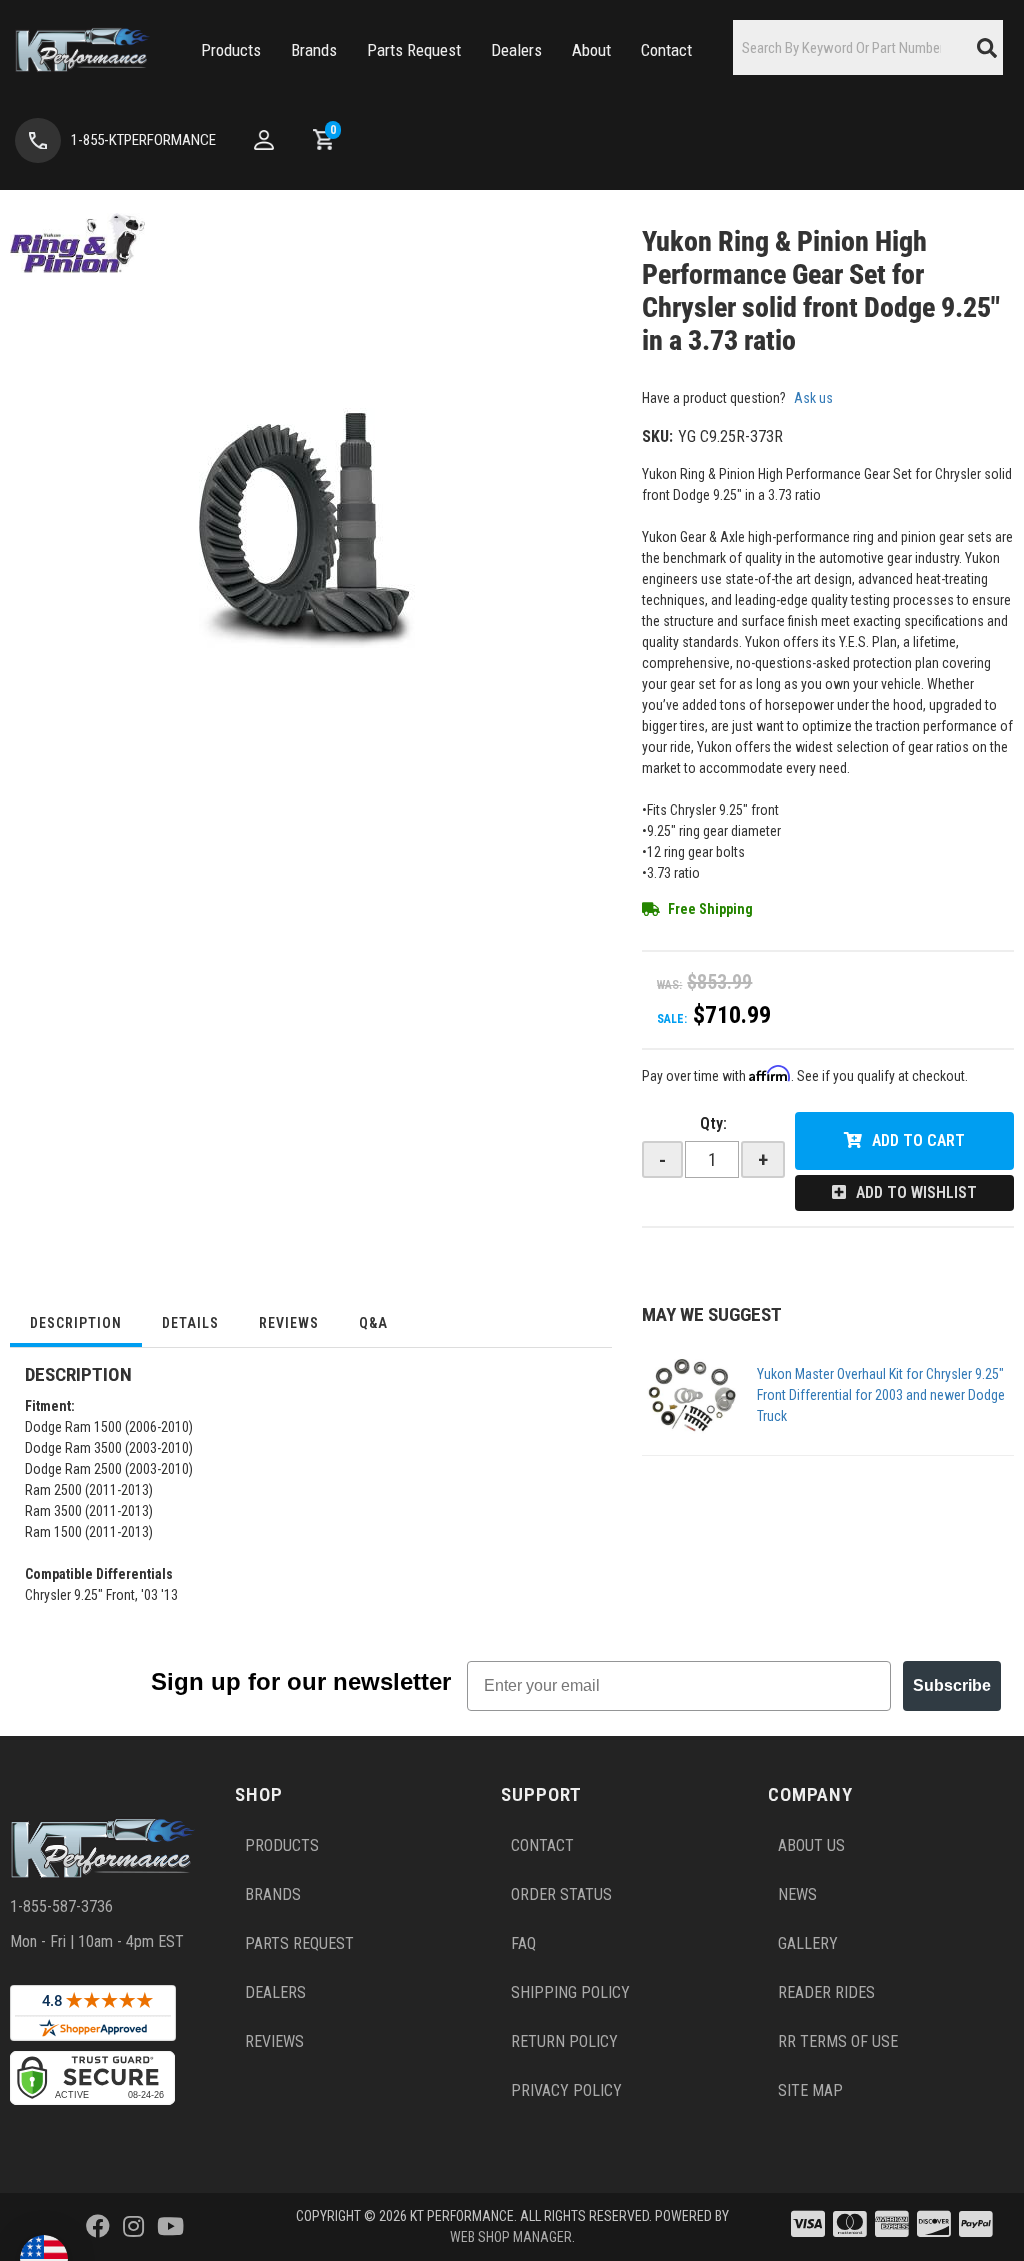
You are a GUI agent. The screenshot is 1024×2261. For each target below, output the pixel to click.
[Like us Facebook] (98, 2227)
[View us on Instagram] (133, 2227)
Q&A (373, 1323)
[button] (231, 50)
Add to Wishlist (916, 1192)
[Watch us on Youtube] (170, 2227)
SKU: (657, 436)
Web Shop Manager (511, 2237)
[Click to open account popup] (264, 140)
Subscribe (952, 1685)
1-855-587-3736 (61, 1906)
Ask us (813, 398)
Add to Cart (918, 1140)
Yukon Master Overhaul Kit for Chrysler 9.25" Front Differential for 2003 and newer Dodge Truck (881, 1395)
